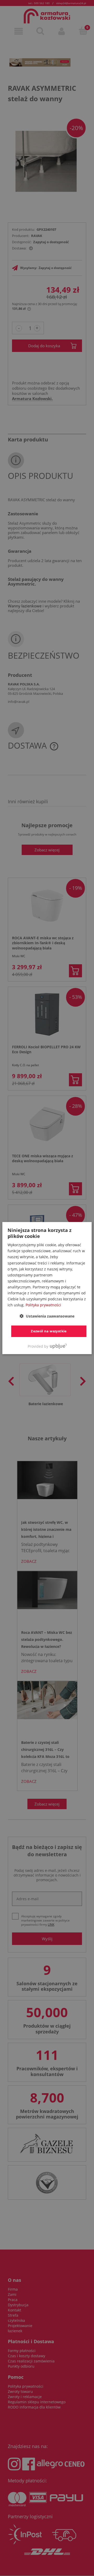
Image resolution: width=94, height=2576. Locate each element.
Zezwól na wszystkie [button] (49, 1331)
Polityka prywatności (43, 1305)
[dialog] (47, 1288)
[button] (47, 1316)
